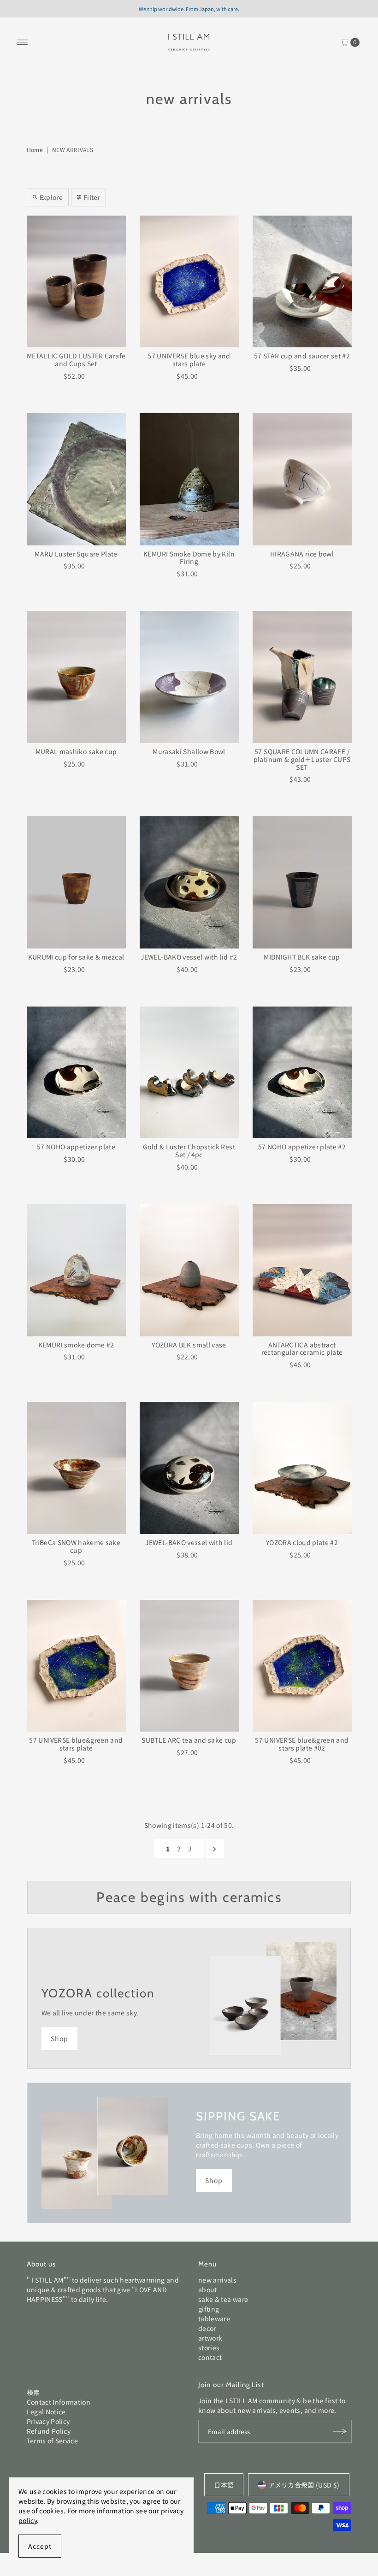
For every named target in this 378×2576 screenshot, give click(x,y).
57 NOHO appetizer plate (76, 1147)
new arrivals (217, 2280)
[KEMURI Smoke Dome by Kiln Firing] (189, 479)
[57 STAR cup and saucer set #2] (302, 282)
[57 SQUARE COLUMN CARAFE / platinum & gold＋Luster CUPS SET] (302, 677)
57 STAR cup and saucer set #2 (302, 356)
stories (209, 2348)
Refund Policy (49, 2431)
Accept (40, 2546)
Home (35, 149)
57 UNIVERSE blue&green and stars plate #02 (302, 1744)
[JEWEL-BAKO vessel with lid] (189, 1468)
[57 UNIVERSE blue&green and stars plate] (76, 1666)
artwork (210, 2338)
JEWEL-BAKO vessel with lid (189, 1542)
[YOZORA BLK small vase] (189, 1270)
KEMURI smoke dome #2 (76, 1345)
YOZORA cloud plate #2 (302, 1542)
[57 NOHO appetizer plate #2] (302, 1073)
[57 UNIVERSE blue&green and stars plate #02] (302, 1666)
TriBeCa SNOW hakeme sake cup (76, 1546)
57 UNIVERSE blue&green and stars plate (76, 1744)
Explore (51, 197)
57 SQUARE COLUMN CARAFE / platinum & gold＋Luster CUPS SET (302, 759)
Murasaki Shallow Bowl (189, 751)
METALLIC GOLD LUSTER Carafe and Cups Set (76, 360)
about (208, 2289)
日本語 (224, 2485)
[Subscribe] (340, 2431)
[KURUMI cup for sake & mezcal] (76, 882)
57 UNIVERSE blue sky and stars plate (189, 360)
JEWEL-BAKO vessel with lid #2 (189, 957)
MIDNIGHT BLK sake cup (302, 957)
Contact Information (59, 2402)
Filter (92, 197)
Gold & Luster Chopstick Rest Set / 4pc (189, 1150)
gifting (209, 2309)
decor (207, 2328)
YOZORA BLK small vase (189, 1345)
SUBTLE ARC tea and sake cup (189, 1740)
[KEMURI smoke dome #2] (76, 1270)
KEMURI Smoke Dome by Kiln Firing (189, 558)
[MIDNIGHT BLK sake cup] (302, 882)
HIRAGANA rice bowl (302, 554)
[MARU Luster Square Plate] (76, 479)
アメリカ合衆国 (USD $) (304, 2485)
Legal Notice (46, 2412)
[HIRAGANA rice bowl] (302, 479)
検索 (33, 2392)
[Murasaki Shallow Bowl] (189, 677)
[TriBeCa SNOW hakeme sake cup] (76, 1468)
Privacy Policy (48, 2421)
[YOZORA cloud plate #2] (302, 1468)
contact (210, 2357)
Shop (59, 2038)
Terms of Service (53, 2441)
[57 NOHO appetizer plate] (76, 1073)
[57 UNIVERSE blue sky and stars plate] (189, 282)
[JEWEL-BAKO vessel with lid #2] (189, 882)
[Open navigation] (22, 42)
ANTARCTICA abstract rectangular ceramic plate (302, 1349)
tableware (214, 2318)
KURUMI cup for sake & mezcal (76, 957)
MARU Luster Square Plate (76, 554)
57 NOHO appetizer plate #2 (302, 1147)
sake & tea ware (223, 2299)
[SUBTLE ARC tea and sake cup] (189, 1666)
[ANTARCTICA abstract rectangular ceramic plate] (302, 1270)
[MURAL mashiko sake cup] (76, 677)
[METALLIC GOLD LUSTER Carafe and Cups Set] (76, 282)
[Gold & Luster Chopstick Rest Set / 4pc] (189, 1073)
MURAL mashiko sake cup (76, 751)
